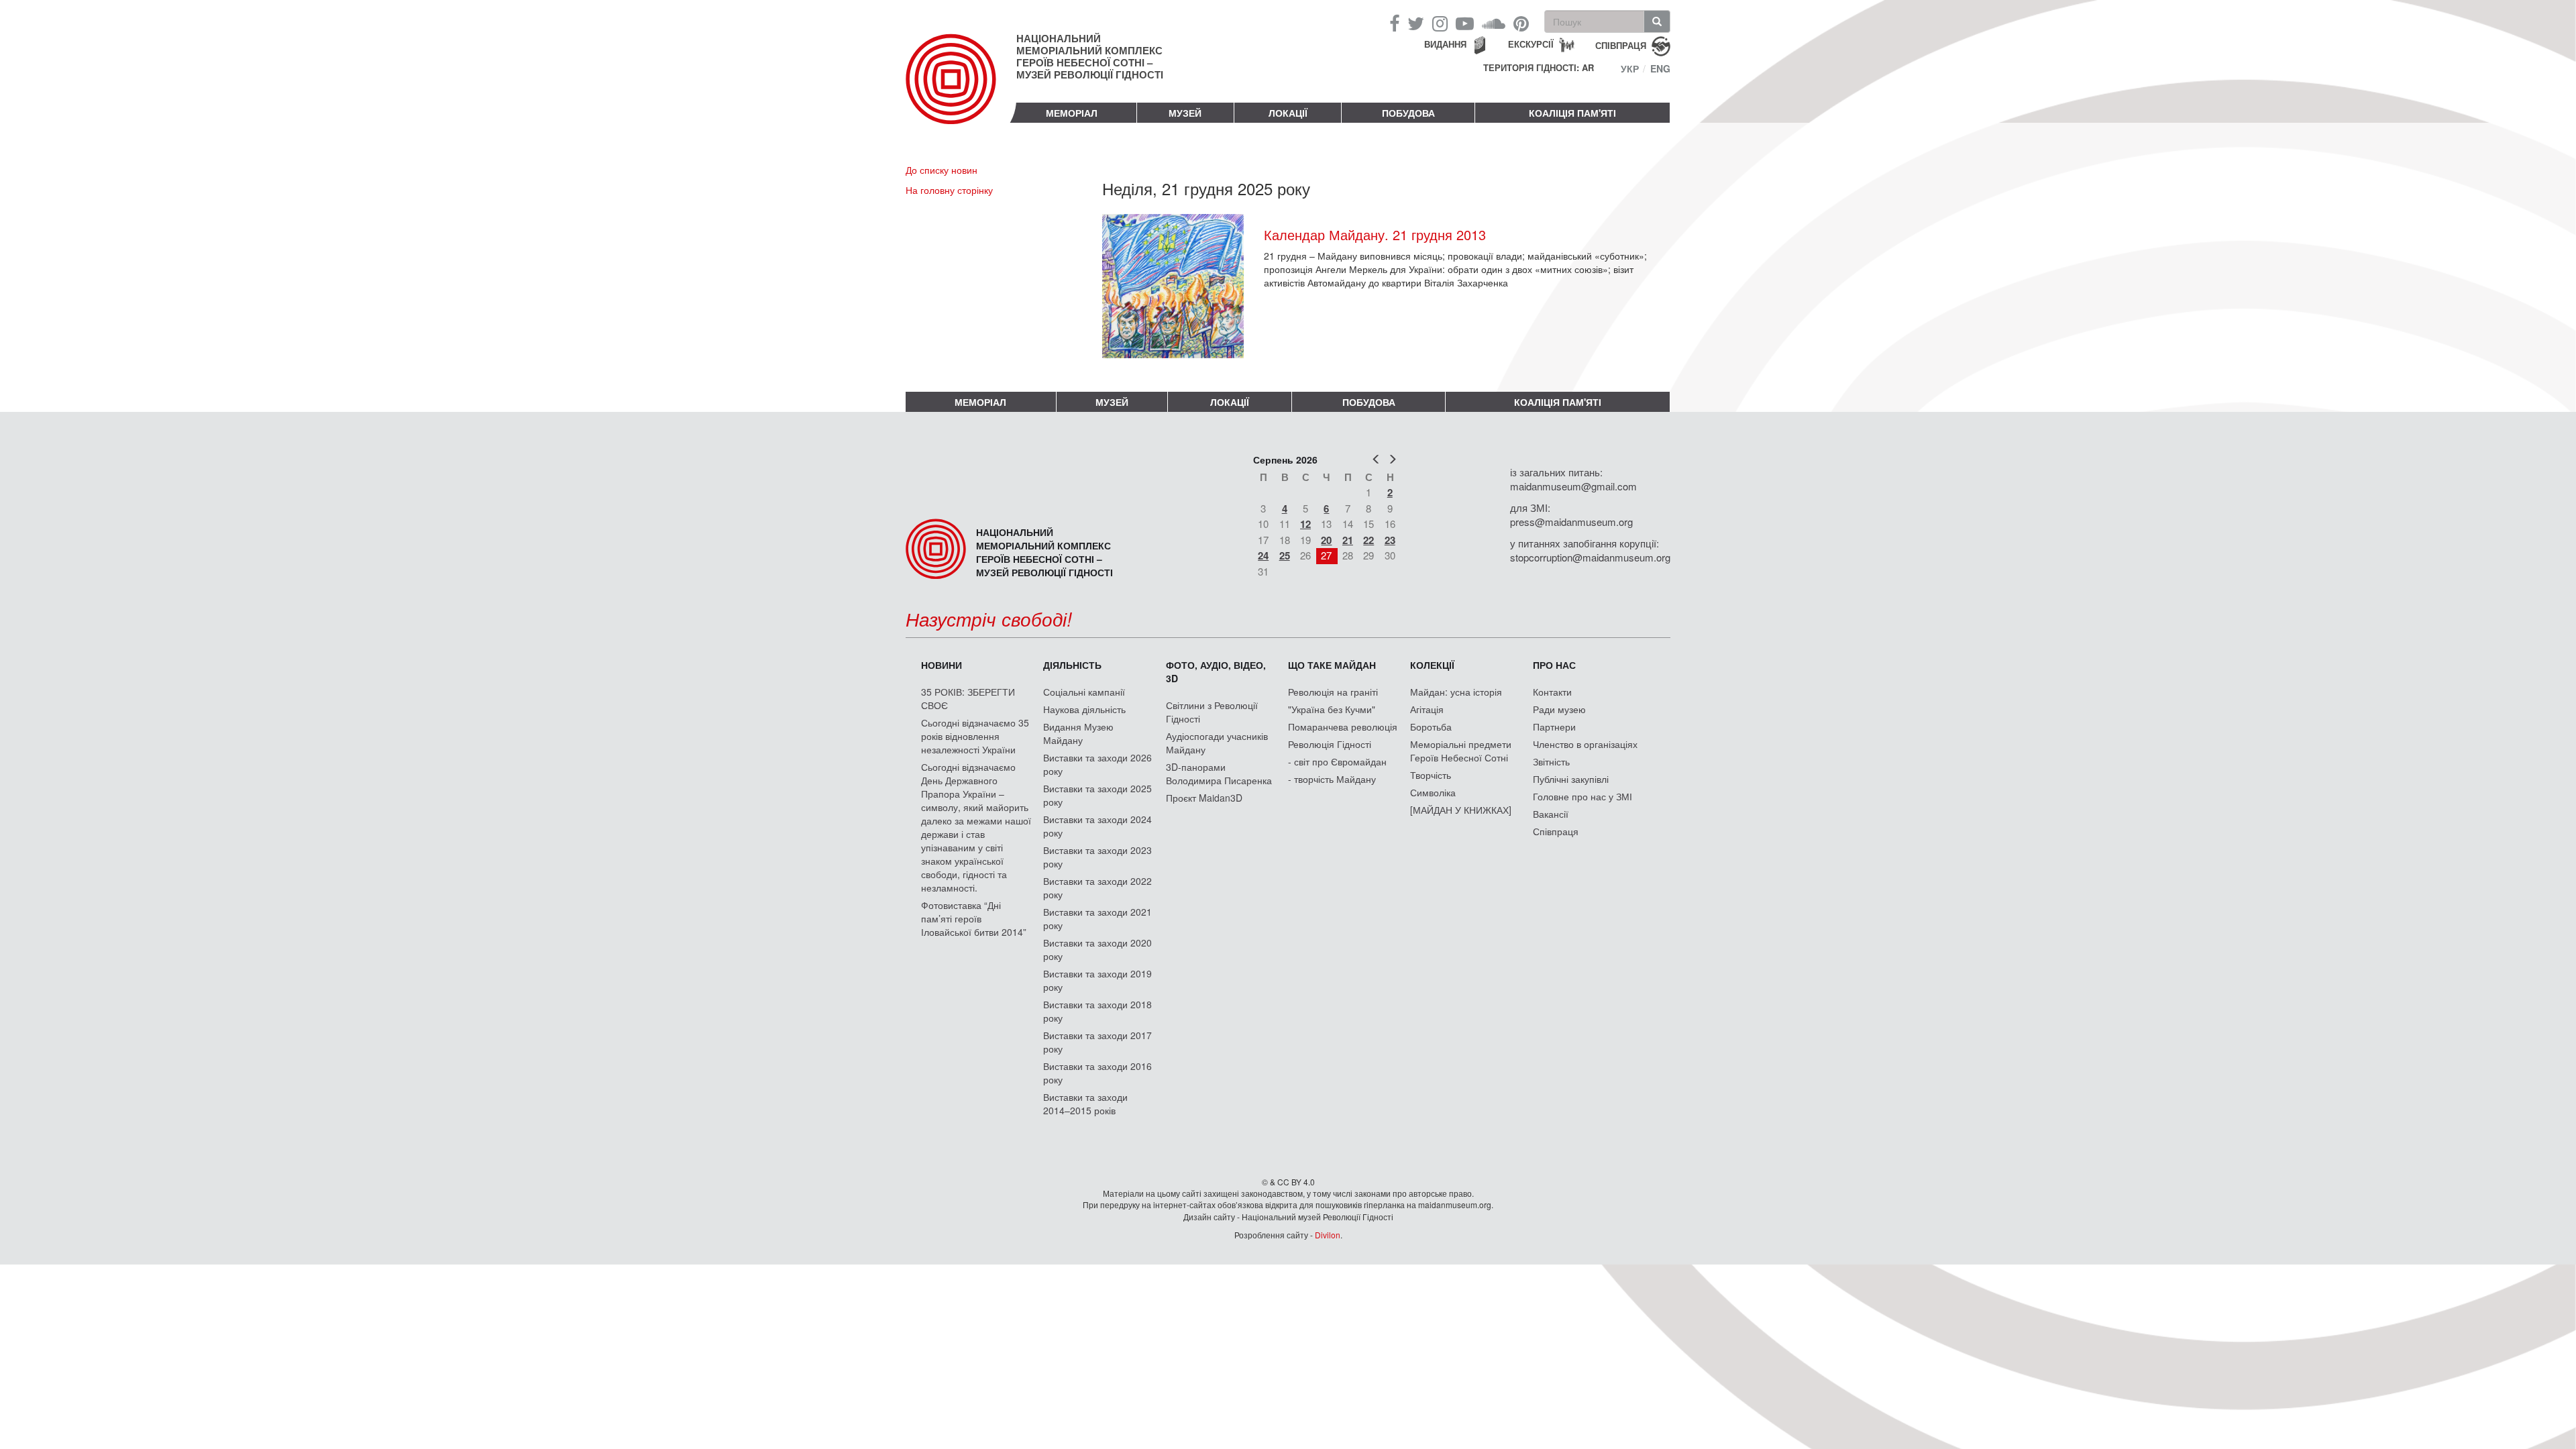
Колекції (1432, 665)
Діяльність (1072, 665)
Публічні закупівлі (1571, 779)
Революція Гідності (1330, 744)
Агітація (1427, 709)
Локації (1288, 113)
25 (1285, 555)
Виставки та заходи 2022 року (1097, 888)
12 (1305, 524)
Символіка (1433, 792)
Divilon (1328, 1235)
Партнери (1554, 727)
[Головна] (961, 90)
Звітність (1551, 761)
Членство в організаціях (1585, 744)
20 (1326, 540)
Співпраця (1556, 831)
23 (1390, 540)
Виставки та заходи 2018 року (1097, 1011)
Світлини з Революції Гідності (1212, 712)
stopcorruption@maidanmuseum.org (1590, 557)
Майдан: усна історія (1456, 692)
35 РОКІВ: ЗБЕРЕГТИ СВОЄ (968, 698)
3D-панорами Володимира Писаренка (1219, 773)
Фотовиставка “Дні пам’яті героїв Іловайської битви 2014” (974, 918)
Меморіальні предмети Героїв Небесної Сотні (1461, 751)
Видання (1445, 44)
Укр (1630, 68)
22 (1368, 540)
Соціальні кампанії (1084, 692)
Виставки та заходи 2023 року (1097, 857)
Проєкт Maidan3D (1204, 798)
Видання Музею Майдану (1078, 733)
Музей (1185, 113)
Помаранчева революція (1343, 727)
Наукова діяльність (1084, 709)
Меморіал (1072, 113)
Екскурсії (1531, 44)
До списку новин (942, 170)
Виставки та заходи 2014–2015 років (1085, 1104)
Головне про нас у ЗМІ (1582, 796)
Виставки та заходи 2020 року (1097, 949)
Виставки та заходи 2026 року (1097, 764)
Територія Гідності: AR (1539, 68)
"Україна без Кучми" (1332, 709)
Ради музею (1559, 709)
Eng (1660, 68)
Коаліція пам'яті (1572, 113)
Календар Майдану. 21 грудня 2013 (1375, 234)
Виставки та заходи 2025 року (1097, 795)
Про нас (1554, 665)
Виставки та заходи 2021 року (1097, 918)
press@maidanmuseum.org (1571, 522)
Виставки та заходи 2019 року (1097, 980)
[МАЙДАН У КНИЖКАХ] (1461, 810)
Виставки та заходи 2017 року (1097, 1042)
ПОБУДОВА (1408, 113)
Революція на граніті (1333, 692)
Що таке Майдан (1332, 665)
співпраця (1621, 45)
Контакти (1552, 692)
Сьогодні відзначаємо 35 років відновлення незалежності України (975, 736)
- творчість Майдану (1332, 779)
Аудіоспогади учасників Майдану (1217, 743)
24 (1263, 555)
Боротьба (1431, 727)
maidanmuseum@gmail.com (1573, 486)
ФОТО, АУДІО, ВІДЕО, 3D (1216, 672)
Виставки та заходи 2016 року (1097, 1073)
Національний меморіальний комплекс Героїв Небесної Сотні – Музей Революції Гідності (1090, 56)
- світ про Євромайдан (1337, 761)
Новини (942, 665)
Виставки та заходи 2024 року (1097, 826)
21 (1348, 540)
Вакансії (1551, 814)
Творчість (1431, 775)
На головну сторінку (949, 190)
